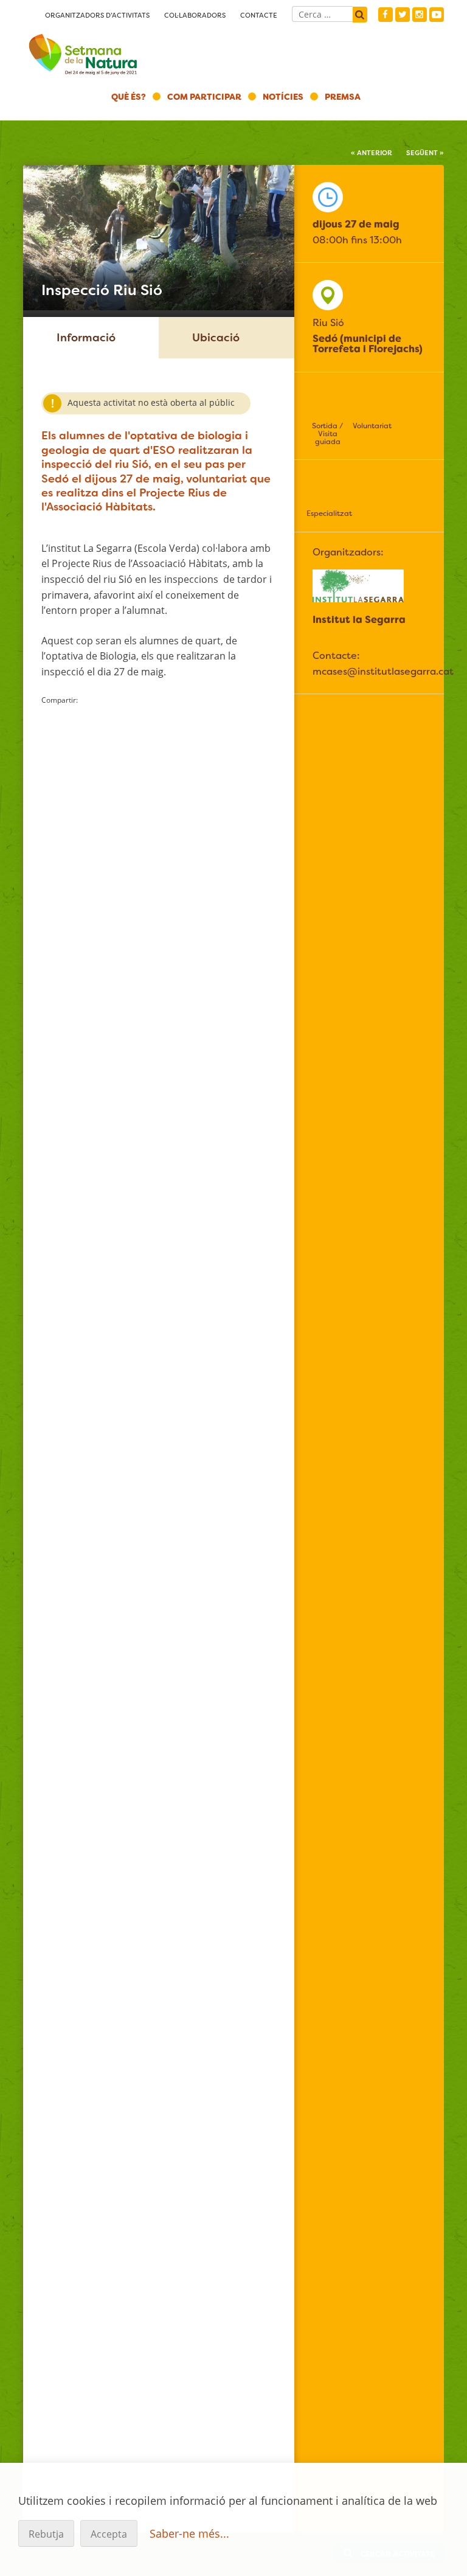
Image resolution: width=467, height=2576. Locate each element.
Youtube (437, 15)
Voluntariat (372, 426)
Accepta (109, 2534)
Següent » (425, 153)
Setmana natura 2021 (84, 52)
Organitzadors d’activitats (97, 15)
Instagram (420, 15)
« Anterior (372, 153)
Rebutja (46, 2534)
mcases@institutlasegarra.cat (383, 671)
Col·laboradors (195, 15)
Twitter (403, 15)
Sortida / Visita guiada (327, 434)
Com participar (204, 97)
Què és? (129, 97)
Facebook (386, 15)
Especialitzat (328, 513)
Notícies (283, 97)
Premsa (343, 97)
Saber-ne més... (189, 2533)
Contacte (259, 15)
